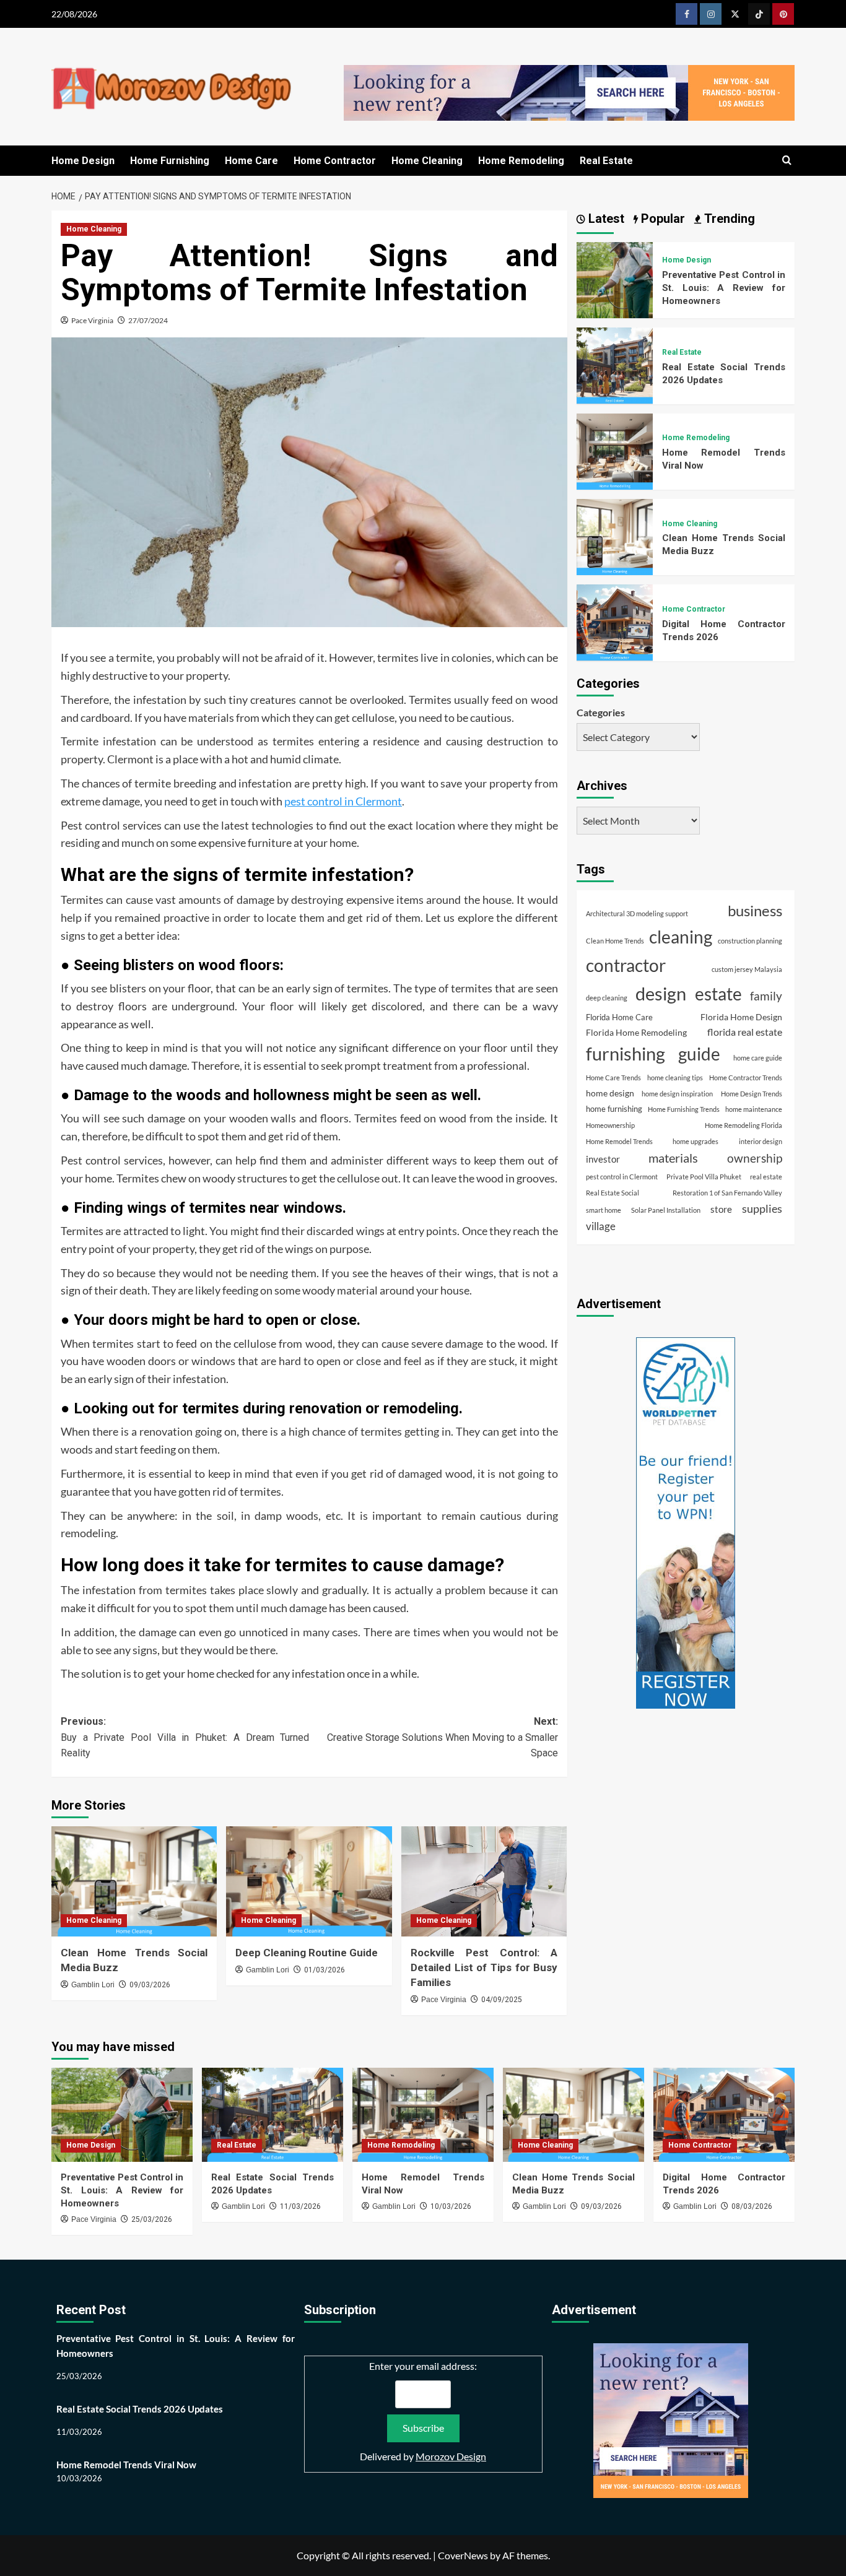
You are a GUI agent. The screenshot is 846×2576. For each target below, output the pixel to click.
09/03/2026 (150, 1985)
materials (673, 1158)
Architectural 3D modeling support (637, 913)
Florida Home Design (741, 1016)
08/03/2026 (752, 2206)
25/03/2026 (152, 2219)
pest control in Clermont (343, 801)
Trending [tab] (728, 219)
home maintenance (754, 1109)
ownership (755, 1158)
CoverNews (463, 2555)
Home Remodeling (521, 161)
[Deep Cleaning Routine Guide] (309, 1881)
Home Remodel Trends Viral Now (126, 2465)
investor (603, 1159)
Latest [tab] (605, 219)
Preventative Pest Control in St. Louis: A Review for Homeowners (724, 288)
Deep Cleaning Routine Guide (307, 1953)
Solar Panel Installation (666, 1209)
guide (699, 1054)
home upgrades (696, 1141)
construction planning (750, 941)
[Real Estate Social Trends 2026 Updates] (615, 364)
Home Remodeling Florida (744, 1125)
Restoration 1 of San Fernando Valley (727, 1193)
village (601, 1226)
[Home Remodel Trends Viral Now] (615, 450)
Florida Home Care (619, 1017)
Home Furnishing (170, 161)
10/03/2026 (451, 2206)
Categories (601, 712)
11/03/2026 (300, 2206)
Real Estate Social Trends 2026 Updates (140, 2409)
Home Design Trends (752, 1094)
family (766, 996)
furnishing (626, 1054)
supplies (762, 1208)
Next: (442, 1737)
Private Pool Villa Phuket (704, 1177)
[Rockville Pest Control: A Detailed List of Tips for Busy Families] (484, 1881)
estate (718, 994)
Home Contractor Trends (746, 1078)
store (721, 1208)
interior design (761, 1141)
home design (610, 1093)
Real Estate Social (613, 1193)
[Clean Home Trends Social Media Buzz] (134, 1881)
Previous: (185, 1737)
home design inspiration (677, 1094)
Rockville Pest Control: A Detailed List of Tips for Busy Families (484, 1967)
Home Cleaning (427, 161)
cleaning (681, 937)
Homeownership (610, 1125)
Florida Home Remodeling (636, 1032)
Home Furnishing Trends (684, 1109)
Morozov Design (451, 2456)
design (661, 993)
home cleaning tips (675, 1078)
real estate (766, 1177)
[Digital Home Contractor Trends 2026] (615, 621)
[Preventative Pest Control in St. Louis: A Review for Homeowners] (615, 278)
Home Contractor (335, 161)
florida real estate (745, 1032)
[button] (787, 161)
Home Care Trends (613, 1078)
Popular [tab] (661, 219)
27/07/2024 (148, 320)
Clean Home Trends (615, 941)
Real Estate (606, 161)
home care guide (758, 1058)
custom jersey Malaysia (747, 969)
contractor (626, 965)
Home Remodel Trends (619, 1141)
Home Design (83, 161)
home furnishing (614, 1109)
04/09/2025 (502, 2000)
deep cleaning (607, 998)
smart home (604, 1209)
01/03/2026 (325, 1970)
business (755, 911)
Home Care (251, 161)
